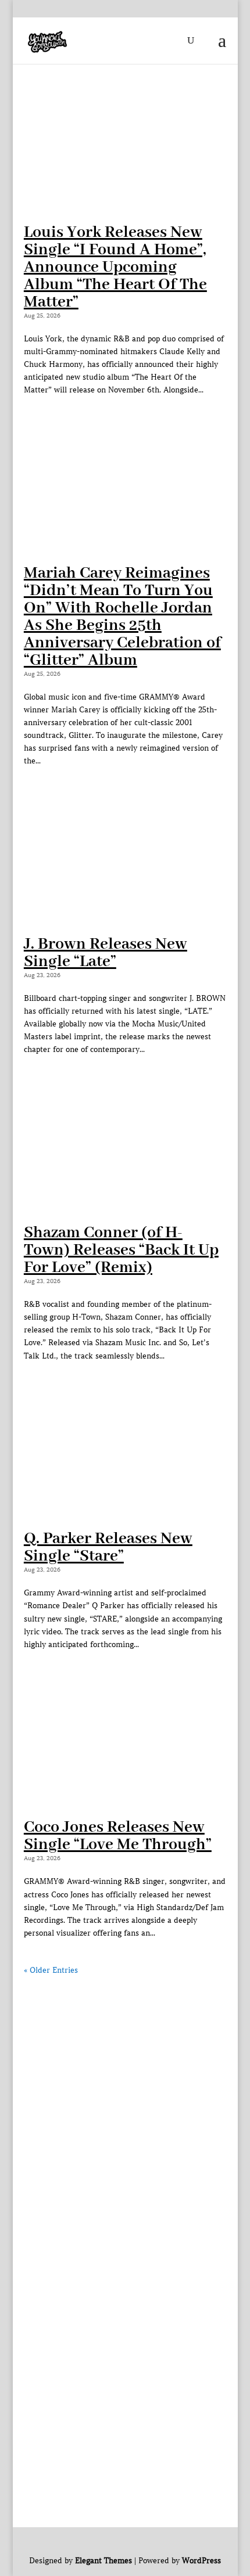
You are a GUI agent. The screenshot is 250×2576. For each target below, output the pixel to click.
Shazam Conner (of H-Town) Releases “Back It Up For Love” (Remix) (121, 1250)
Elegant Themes (103, 2561)
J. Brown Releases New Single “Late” (106, 953)
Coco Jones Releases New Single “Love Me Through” (118, 1836)
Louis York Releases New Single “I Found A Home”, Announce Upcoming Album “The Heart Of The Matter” (115, 267)
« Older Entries (51, 1970)
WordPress (201, 2561)
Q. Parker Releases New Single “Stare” (108, 1548)
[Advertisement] (125, 2102)
